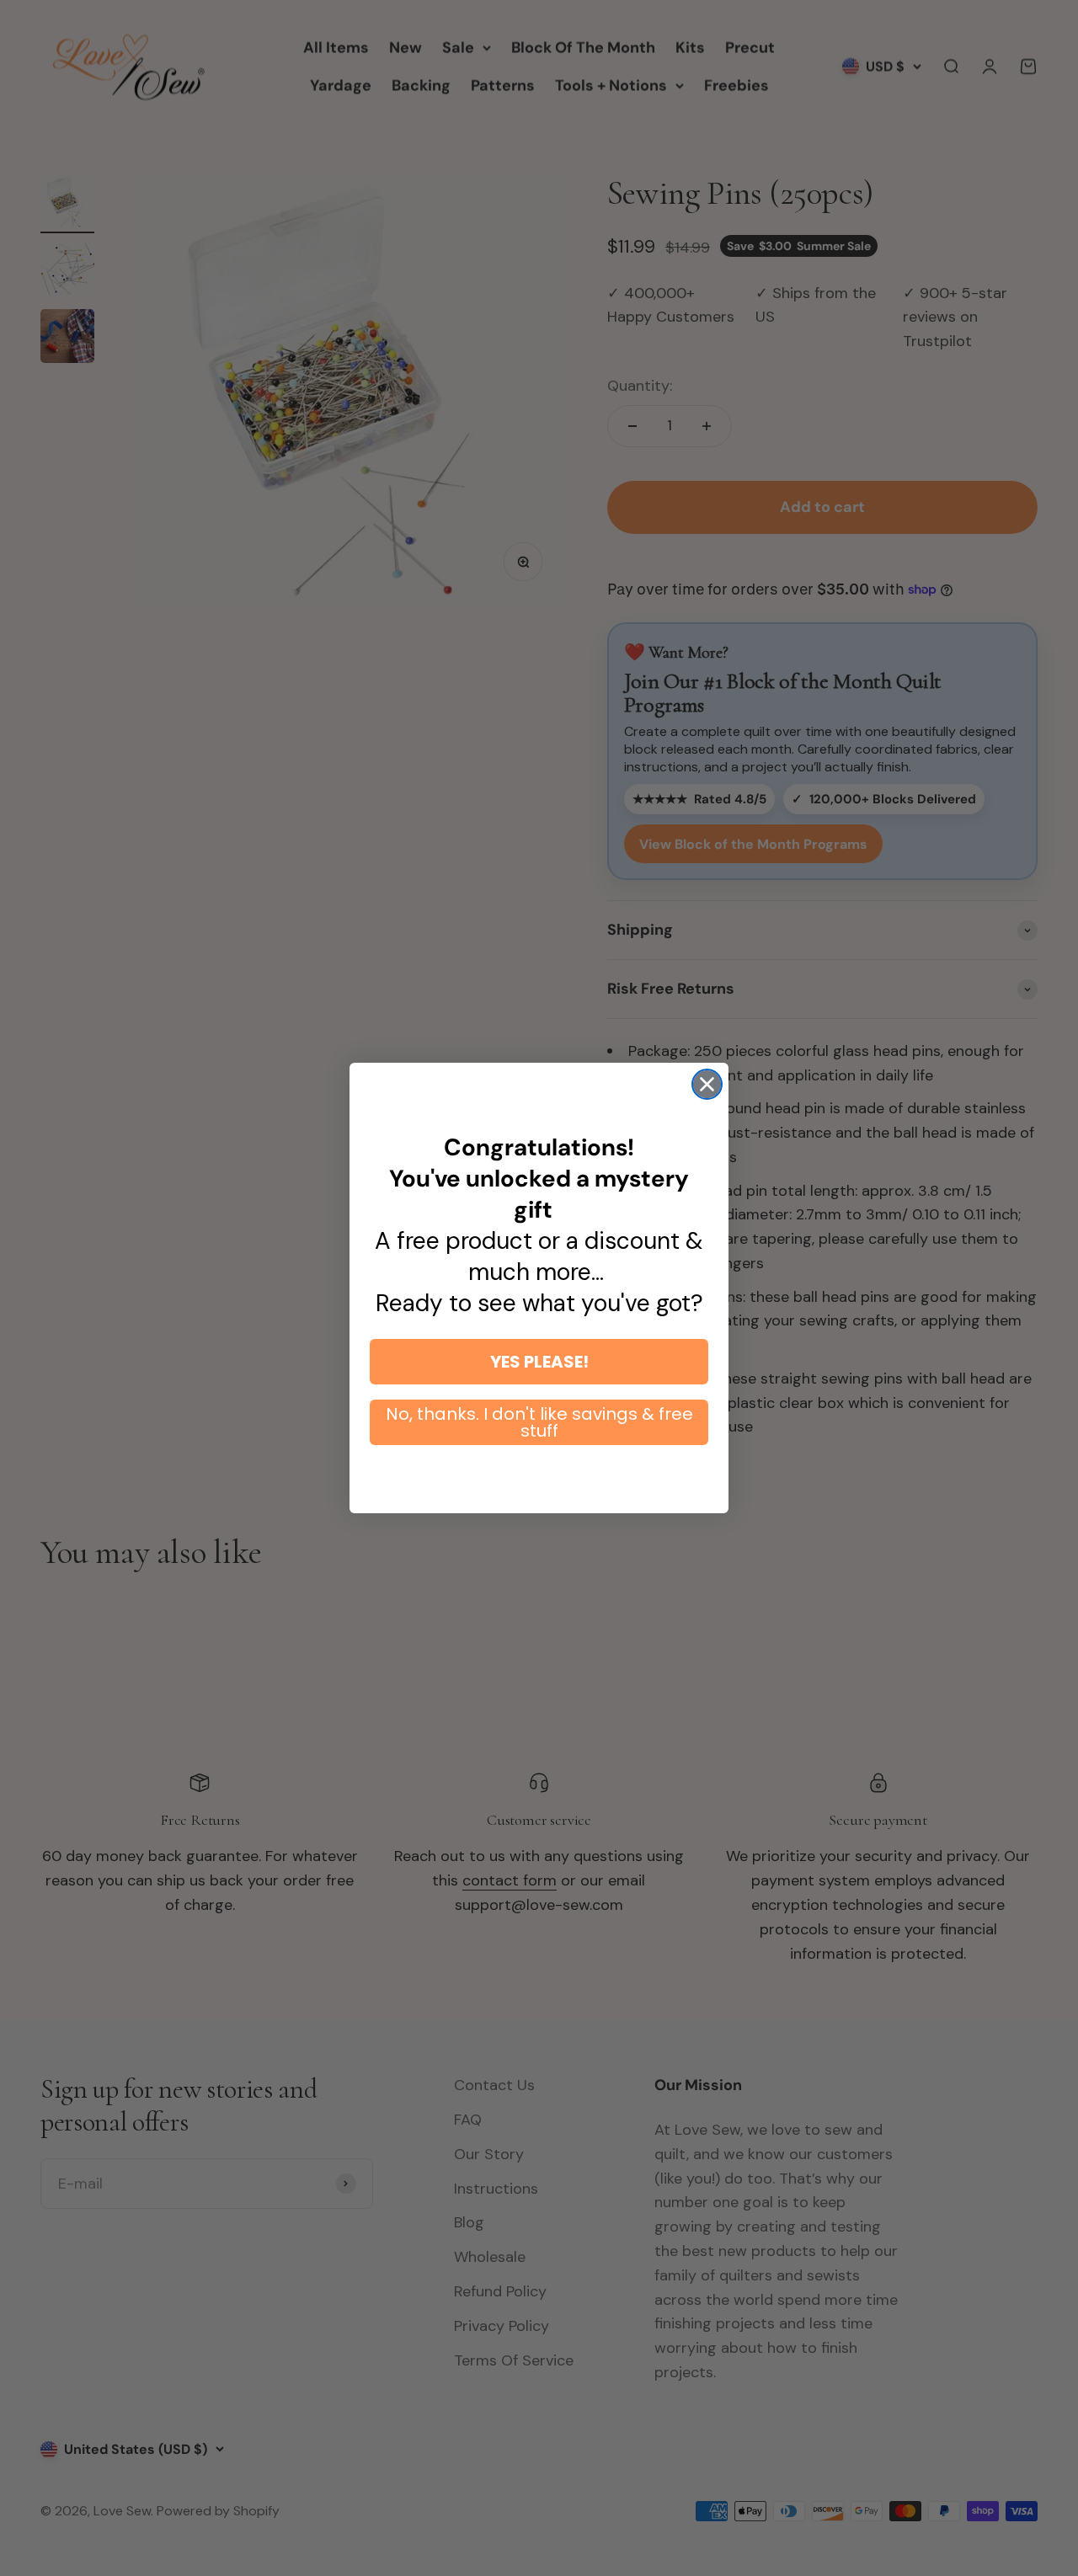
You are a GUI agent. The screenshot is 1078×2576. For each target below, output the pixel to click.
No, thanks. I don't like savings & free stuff (539, 1422)
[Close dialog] (707, 1084)
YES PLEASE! (539, 1362)
